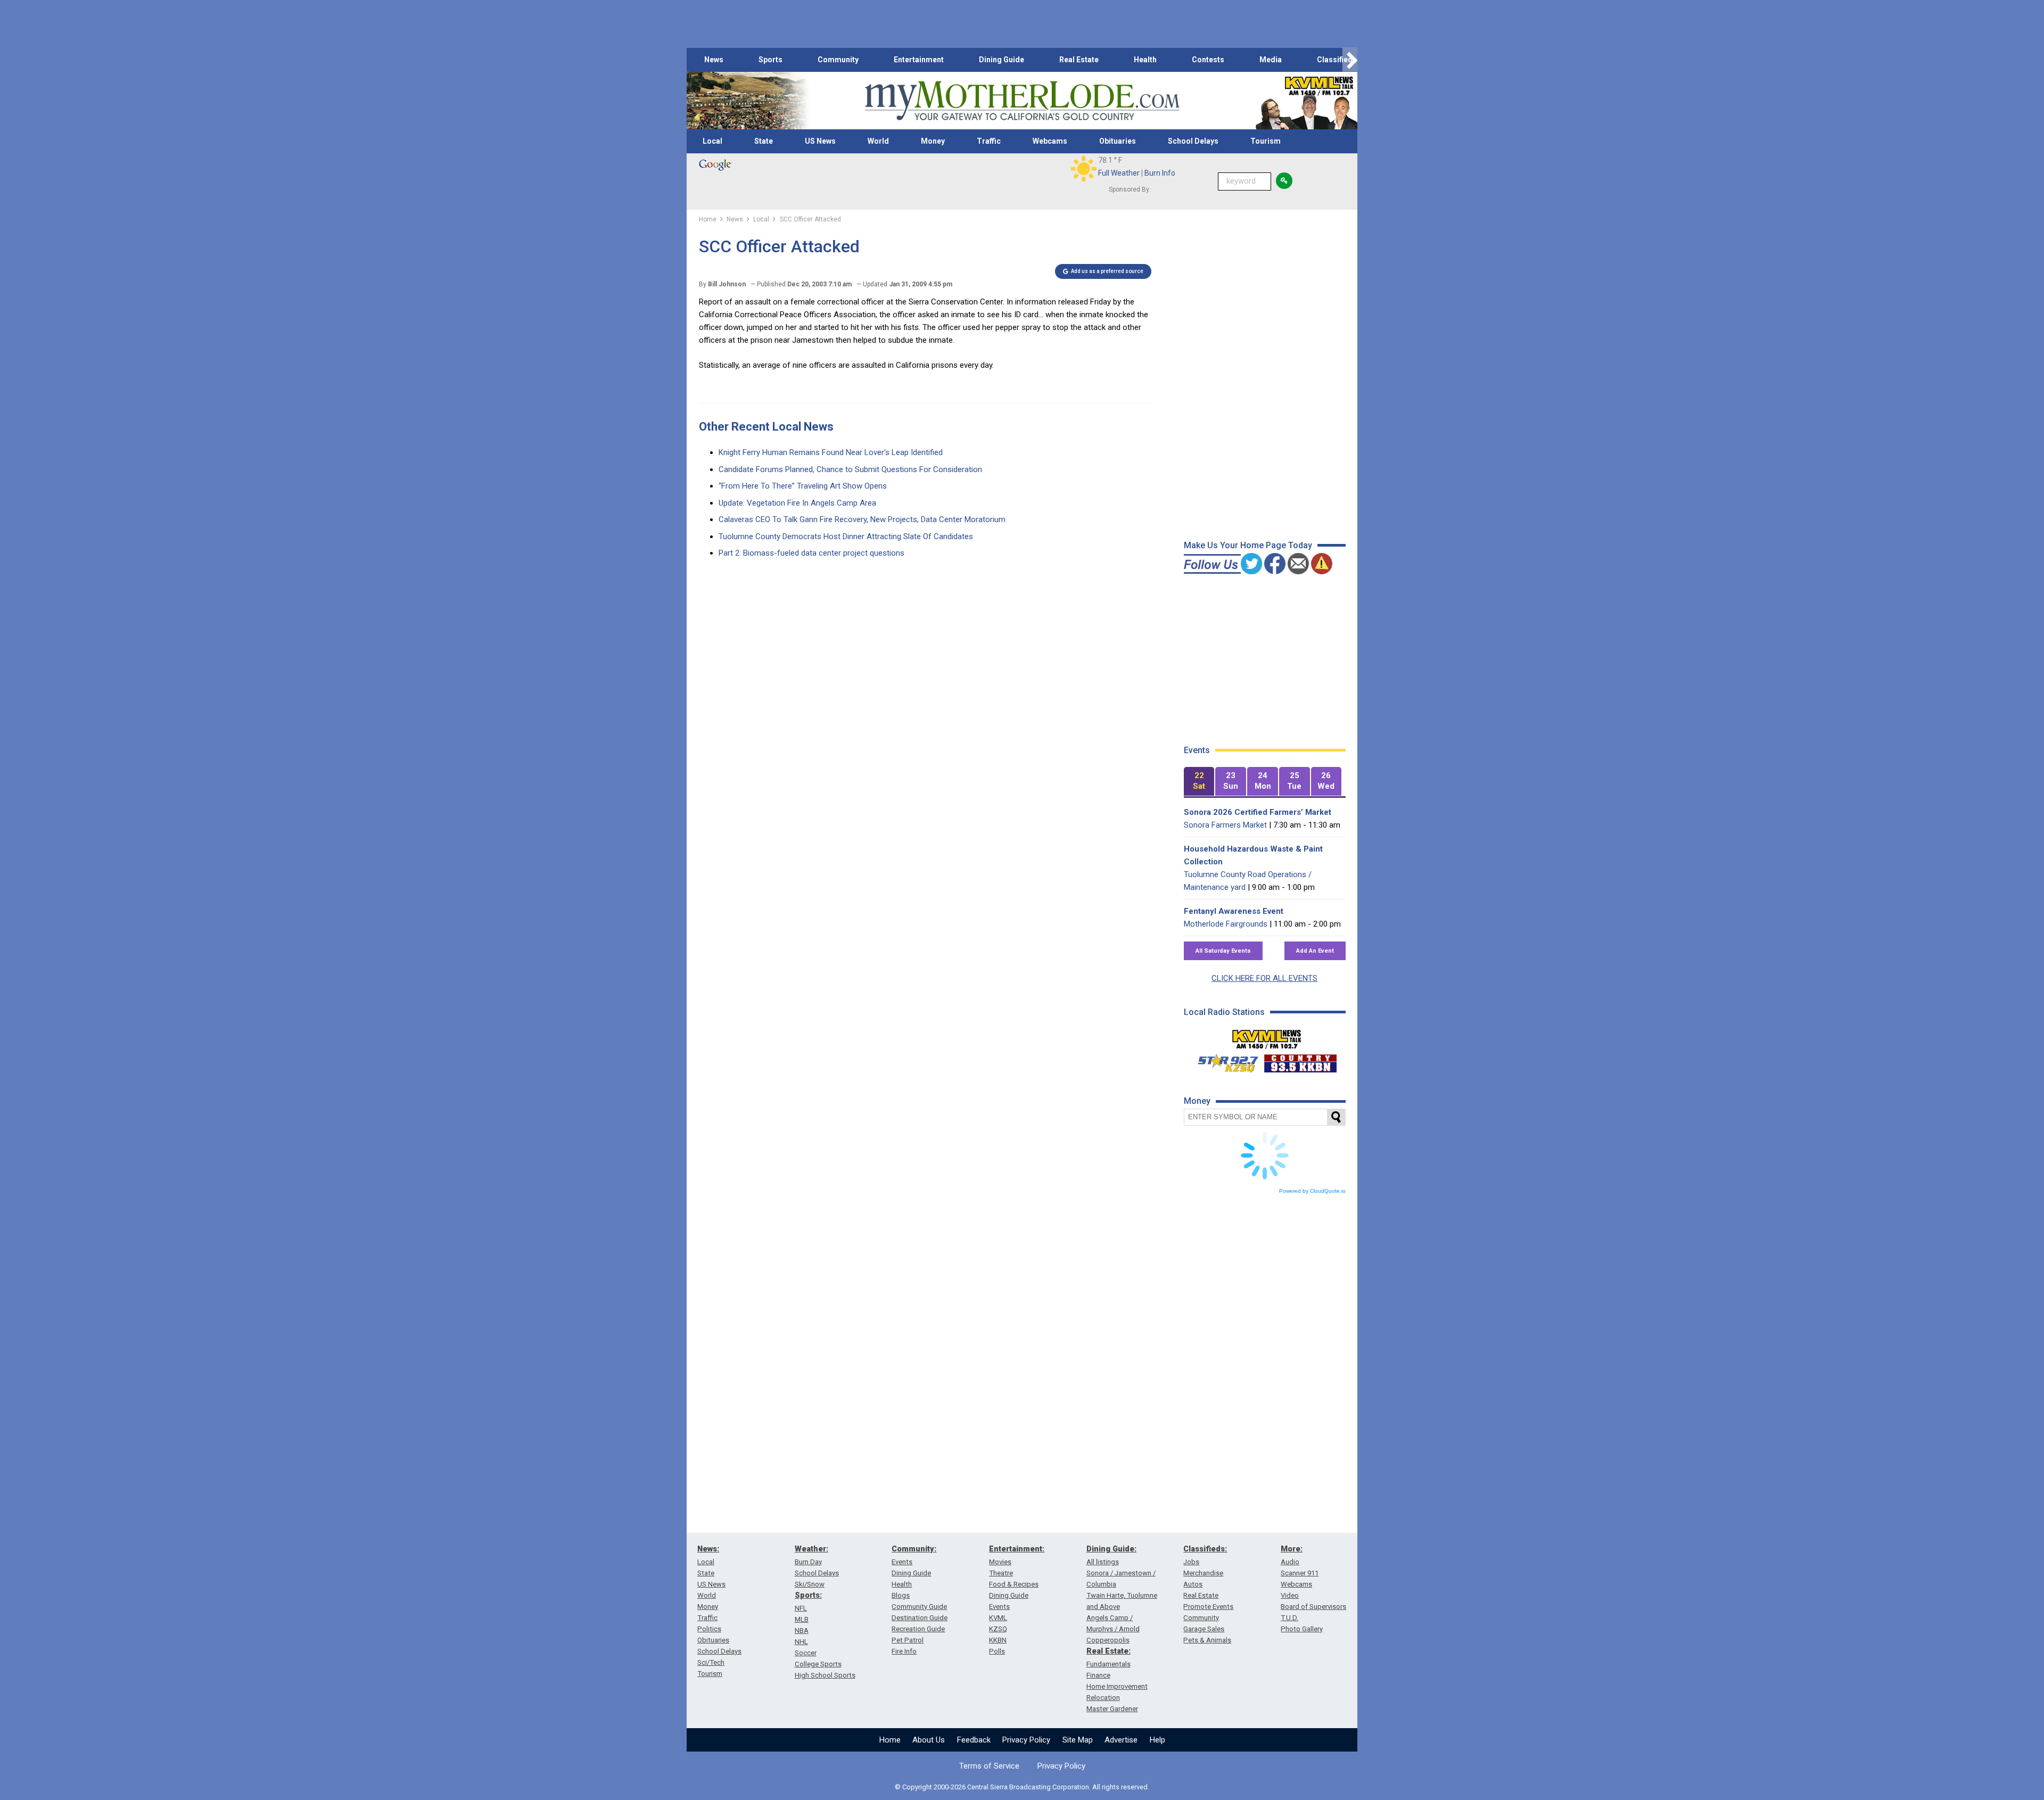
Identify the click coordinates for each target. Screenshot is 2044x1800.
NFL (801, 1608)
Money (933, 141)
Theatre (1001, 1573)
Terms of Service (989, 1766)
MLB (802, 1619)
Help (1157, 1740)
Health (1145, 60)
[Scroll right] (1350, 60)
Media (1271, 60)
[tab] (1199, 782)
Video (1290, 1595)
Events (902, 1562)
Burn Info (1160, 173)
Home (890, 1740)
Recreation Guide (918, 1629)
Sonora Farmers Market (1225, 825)
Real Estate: (1108, 1651)
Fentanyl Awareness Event (1234, 911)
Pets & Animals (1207, 1640)
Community (838, 60)
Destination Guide (920, 1618)
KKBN (998, 1640)
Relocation (1103, 1698)
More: (1292, 1549)
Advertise (1121, 1740)
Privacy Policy (1026, 1740)
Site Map (1078, 1740)
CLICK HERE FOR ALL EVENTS (1264, 978)
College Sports (818, 1664)
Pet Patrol (908, 1640)
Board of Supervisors (1313, 1607)
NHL (801, 1642)
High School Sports (825, 1675)
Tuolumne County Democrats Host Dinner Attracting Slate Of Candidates (846, 536)
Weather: (811, 1549)
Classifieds (1337, 60)
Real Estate (1079, 60)
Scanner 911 (1300, 1573)
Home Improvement (1117, 1686)
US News (820, 141)
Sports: (808, 1595)
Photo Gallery (1302, 1629)
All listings (1103, 1562)
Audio (1290, 1562)
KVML (998, 1618)
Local (712, 141)
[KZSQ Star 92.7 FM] (1223, 1061)
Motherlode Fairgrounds (1226, 924)
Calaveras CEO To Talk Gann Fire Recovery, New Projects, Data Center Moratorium (862, 519)
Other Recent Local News (766, 427)
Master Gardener (1112, 1709)
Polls (997, 1651)
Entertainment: (1017, 1549)
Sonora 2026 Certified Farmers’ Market (1258, 812)
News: (708, 1549)
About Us (929, 1740)
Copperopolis (1108, 1640)
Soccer (806, 1653)
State (764, 141)
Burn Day (808, 1562)
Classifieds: (1205, 1549)
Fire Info (904, 1651)
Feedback (974, 1740)
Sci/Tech (711, 1662)
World (878, 141)
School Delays (1193, 141)
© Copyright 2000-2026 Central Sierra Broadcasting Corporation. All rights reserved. (1022, 1787)
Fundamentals (1108, 1664)
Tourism (1266, 141)
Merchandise (1203, 1573)
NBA (802, 1630)
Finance (1098, 1675)
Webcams (1050, 141)
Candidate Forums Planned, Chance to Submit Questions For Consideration (850, 469)
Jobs (1191, 1562)
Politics (709, 1629)
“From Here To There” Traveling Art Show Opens (803, 486)
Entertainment (919, 60)
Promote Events (1208, 1607)
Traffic (989, 141)
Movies (1000, 1562)
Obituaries (1118, 141)
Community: (914, 1549)
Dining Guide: (1111, 1549)
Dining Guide (1002, 60)
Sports (770, 60)
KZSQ (998, 1629)
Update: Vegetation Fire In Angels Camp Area (797, 503)
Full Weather (1119, 173)
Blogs (901, 1595)
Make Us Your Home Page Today (1248, 545)
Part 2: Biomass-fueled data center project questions (811, 553)
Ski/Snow (810, 1584)
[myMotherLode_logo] (1022, 101)
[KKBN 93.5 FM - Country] (1300, 1061)
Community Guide (919, 1607)
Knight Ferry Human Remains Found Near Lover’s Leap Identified (831, 452)
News (714, 60)
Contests (1208, 60)
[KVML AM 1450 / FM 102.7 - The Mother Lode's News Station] (1267, 1036)
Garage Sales (1204, 1629)
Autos (1193, 1584)
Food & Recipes (1014, 1584)
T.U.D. (1289, 1618)
